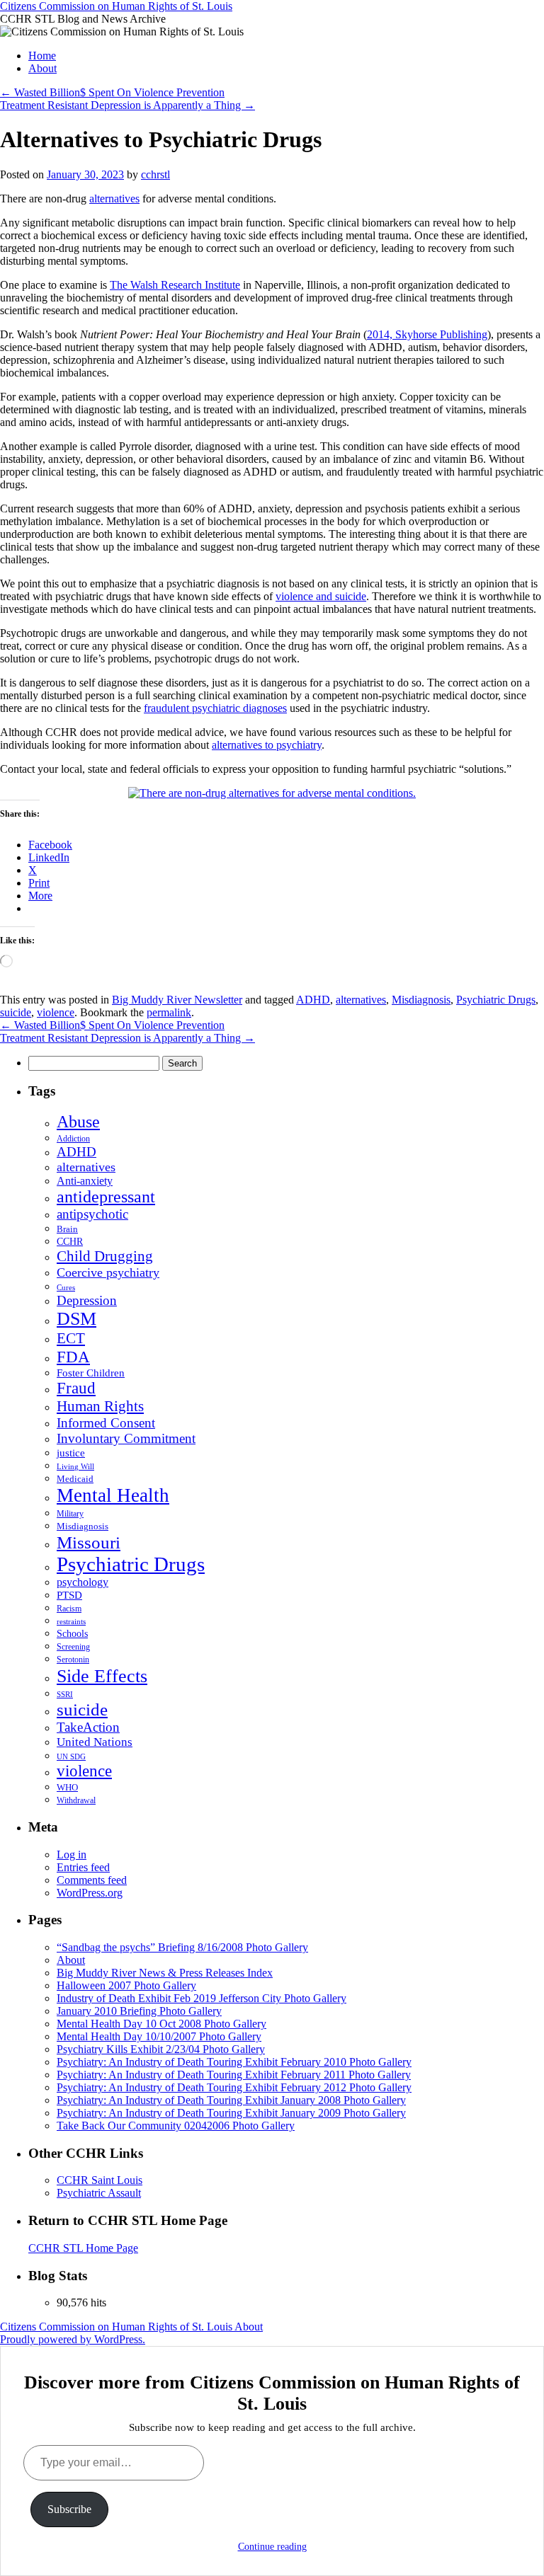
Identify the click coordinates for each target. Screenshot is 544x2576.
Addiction (73, 1139)
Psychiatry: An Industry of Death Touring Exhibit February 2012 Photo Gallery (234, 2087)
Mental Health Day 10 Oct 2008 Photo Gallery (161, 2024)
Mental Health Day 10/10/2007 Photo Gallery (159, 2036)
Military (70, 1514)
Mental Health (113, 1495)
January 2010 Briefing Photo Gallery (139, 2011)
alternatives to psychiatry (267, 745)
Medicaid (75, 1479)
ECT (71, 1338)
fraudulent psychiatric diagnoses (215, 708)
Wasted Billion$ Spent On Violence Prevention (112, 92)
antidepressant (106, 1197)
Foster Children (91, 1373)
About (42, 68)
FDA (73, 1357)
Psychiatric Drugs (496, 1000)
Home (42, 56)
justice (71, 1453)
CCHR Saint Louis (100, 2180)
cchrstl (155, 174)
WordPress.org (90, 1893)
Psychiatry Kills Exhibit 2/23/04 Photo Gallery (161, 2049)
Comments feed (92, 1880)
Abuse (78, 1122)
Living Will (75, 1467)
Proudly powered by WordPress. (73, 2339)
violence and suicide (321, 596)
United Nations (95, 1742)
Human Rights (100, 1406)
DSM (76, 1319)
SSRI (65, 1695)
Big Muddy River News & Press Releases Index (165, 1973)
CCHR (70, 1242)
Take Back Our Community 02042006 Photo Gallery (176, 2126)
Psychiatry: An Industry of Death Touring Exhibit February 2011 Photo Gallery (234, 2075)
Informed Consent (106, 1423)
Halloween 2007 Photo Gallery (126, 1985)
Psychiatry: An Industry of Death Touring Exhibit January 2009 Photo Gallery (231, 2113)
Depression (87, 1300)
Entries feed (83, 1867)
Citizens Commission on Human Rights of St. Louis (116, 6)
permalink (169, 1012)
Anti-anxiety (85, 1181)
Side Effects (102, 1676)
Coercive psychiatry (108, 1272)
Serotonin (73, 1660)
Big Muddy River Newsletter (177, 1000)
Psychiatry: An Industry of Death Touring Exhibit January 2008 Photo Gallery (231, 2100)
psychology (83, 1582)
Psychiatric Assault (99, 2193)
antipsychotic (92, 1214)
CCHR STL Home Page (83, 2248)
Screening (73, 1647)
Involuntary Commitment (126, 1438)
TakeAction (88, 1727)
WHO (67, 1787)
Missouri (89, 1542)
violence (56, 1012)
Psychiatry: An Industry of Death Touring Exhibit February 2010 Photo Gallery (234, 2062)
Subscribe (69, 2509)
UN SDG (71, 1756)
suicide (16, 1012)
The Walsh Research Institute (175, 285)
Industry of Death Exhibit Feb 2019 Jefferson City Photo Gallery (202, 1998)
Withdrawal (76, 1800)
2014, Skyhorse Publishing (427, 334)
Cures (66, 1287)
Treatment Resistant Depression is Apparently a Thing (127, 105)
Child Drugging (105, 1256)
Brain (67, 1229)
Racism (69, 1609)
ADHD (313, 1000)
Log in (72, 1855)
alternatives (114, 199)
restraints (71, 1621)
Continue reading (272, 2547)
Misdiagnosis (421, 1000)
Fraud (76, 1388)
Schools (72, 1633)
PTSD (69, 1595)
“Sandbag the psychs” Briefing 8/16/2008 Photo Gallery (182, 1947)
